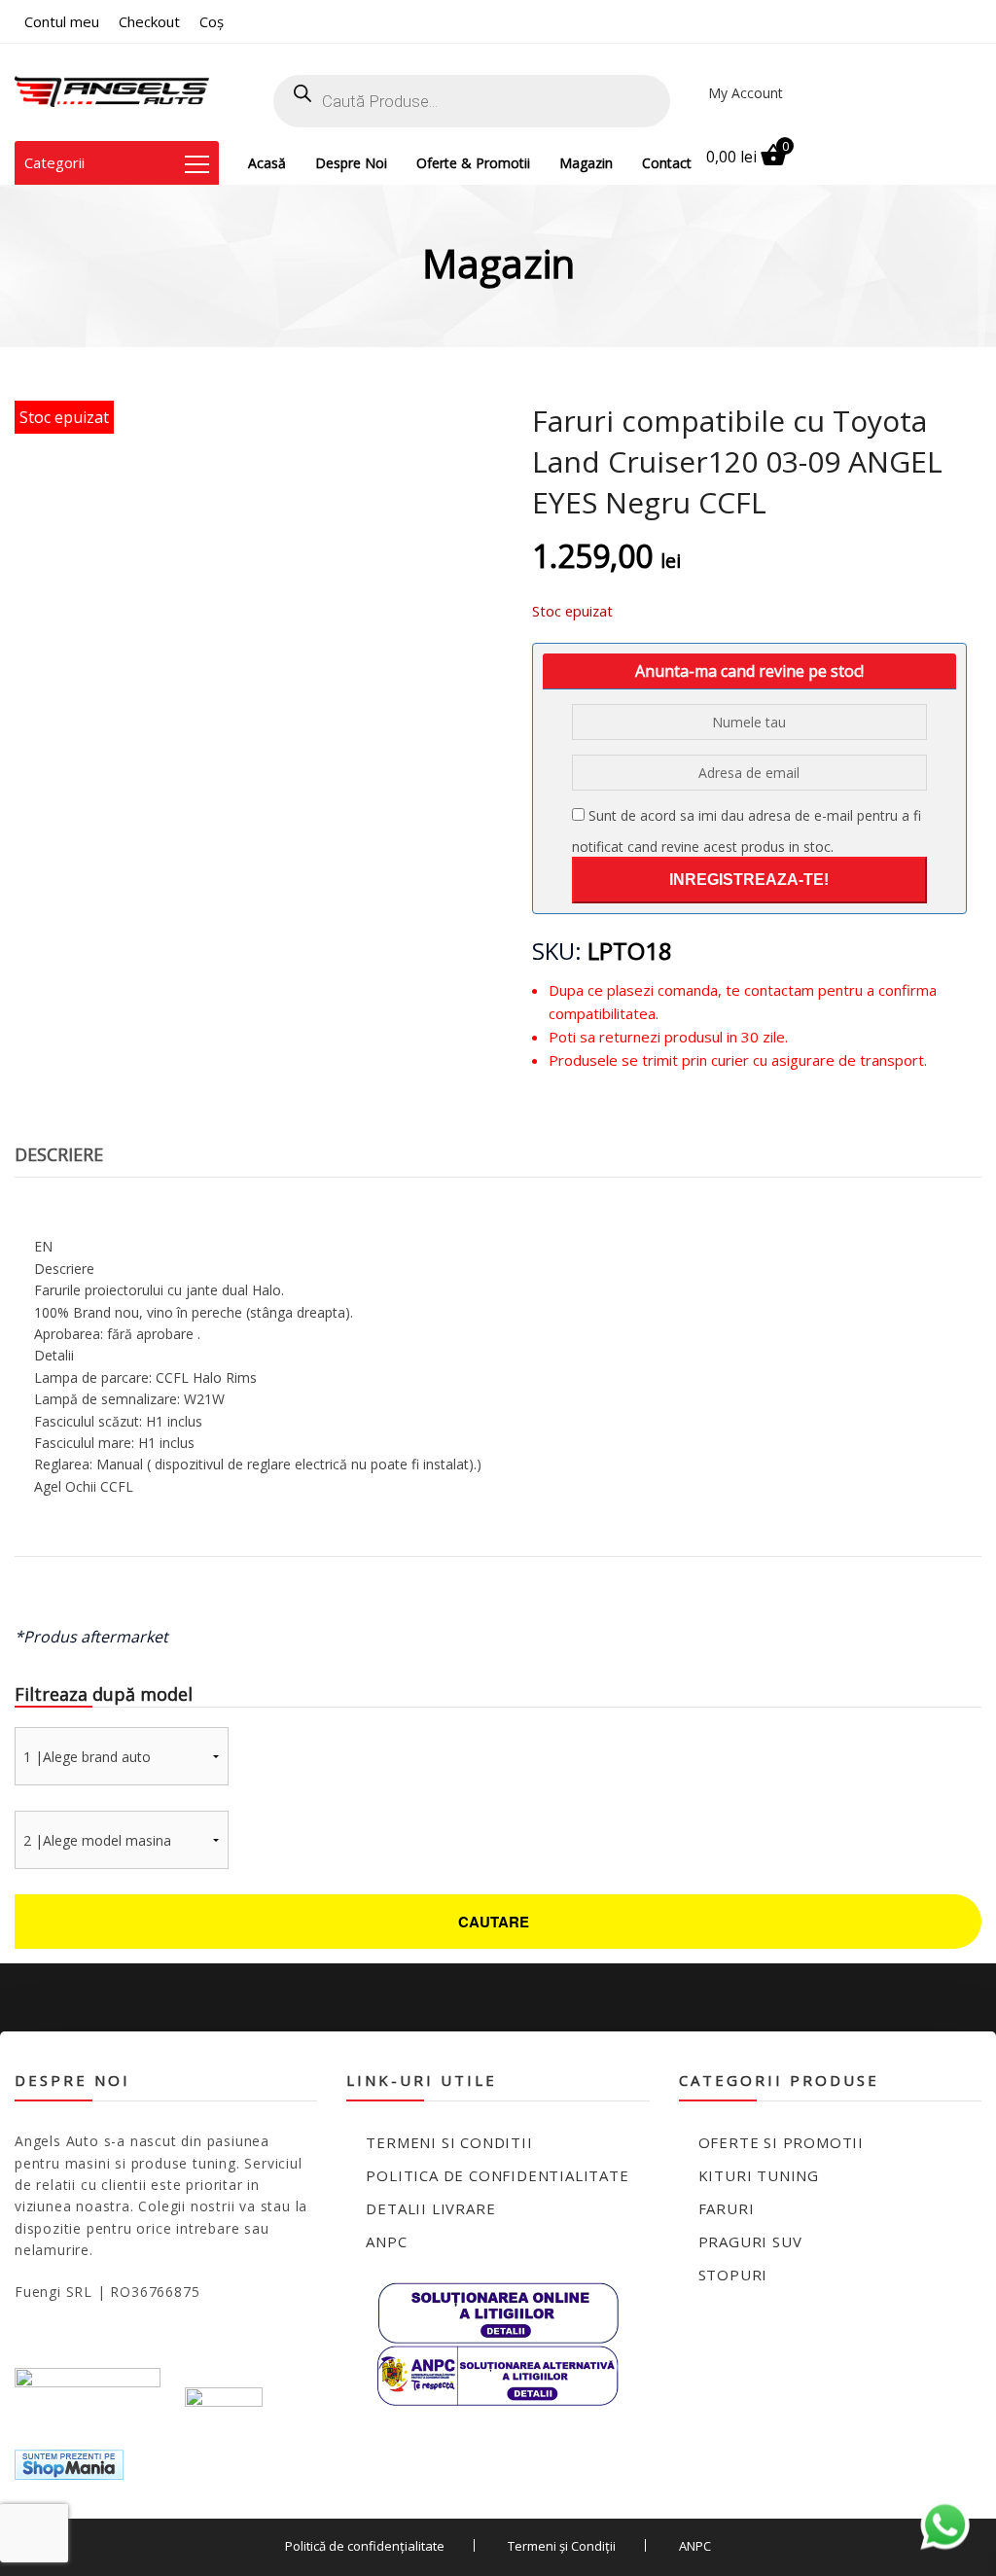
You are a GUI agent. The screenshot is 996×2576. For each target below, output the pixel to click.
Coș (212, 21)
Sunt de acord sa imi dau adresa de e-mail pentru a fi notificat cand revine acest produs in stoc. (747, 831)
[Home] (112, 92)
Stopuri (733, 2275)
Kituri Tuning (759, 2175)
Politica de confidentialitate (497, 2175)
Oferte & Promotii (473, 163)
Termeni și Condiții (562, 2546)
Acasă (267, 163)
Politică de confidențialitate (365, 2546)
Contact (667, 163)
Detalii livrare (430, 2208)
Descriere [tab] (59, 1154)
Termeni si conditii (449, 2142)
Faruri (727, 2208)
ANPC (386, 2241)
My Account (746, 93)
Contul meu (62, 21)
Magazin (586, 163)
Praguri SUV (750, 2241)
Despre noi (351, 163)
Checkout (149, 21)
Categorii (54, 162)
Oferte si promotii (781, 2142)
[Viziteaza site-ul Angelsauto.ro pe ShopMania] (69, 2464)
